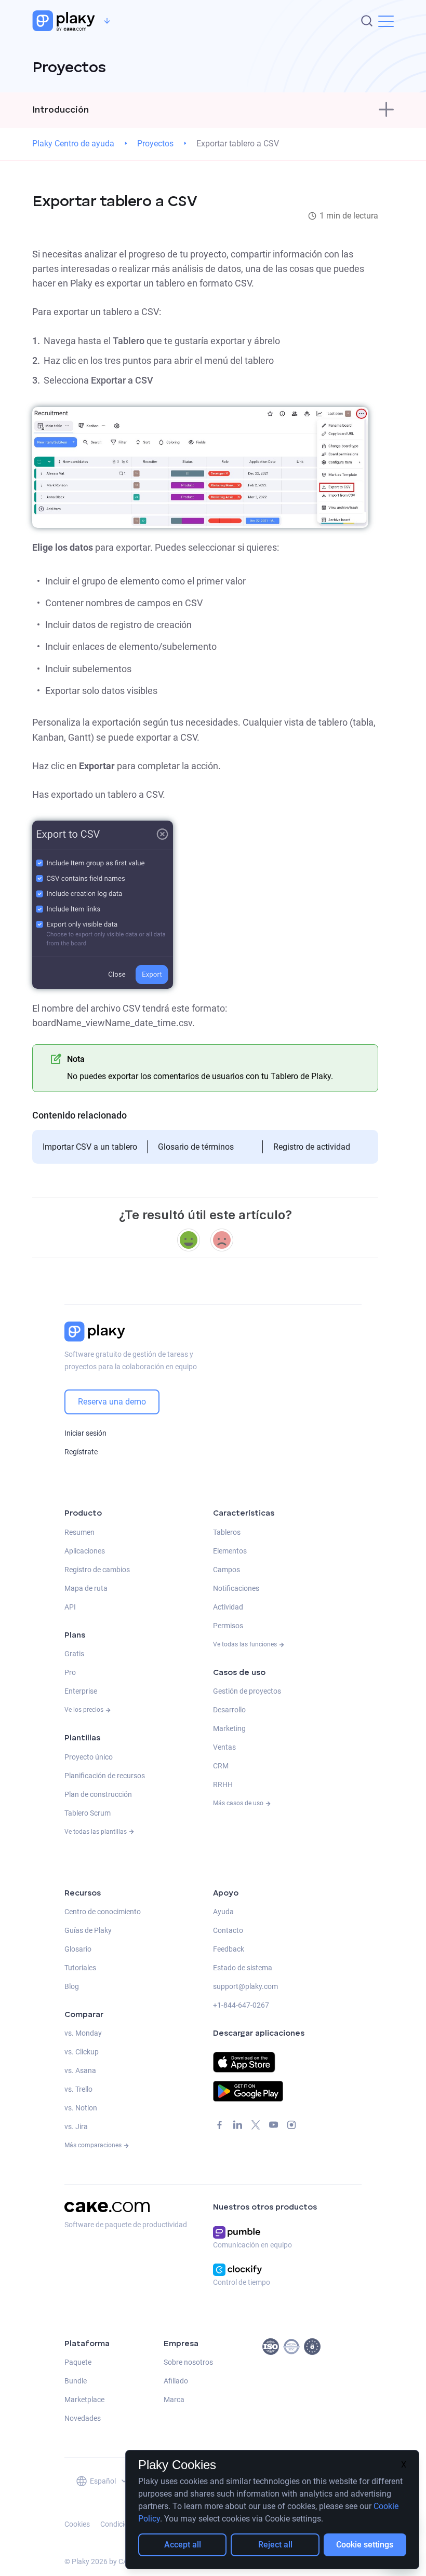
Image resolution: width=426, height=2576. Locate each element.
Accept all (183, 2545)
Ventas (224, 1747)
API (70, 1607)
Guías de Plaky (88, 1930)
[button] (386, 21)
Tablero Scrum (88, 1813)
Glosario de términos (196, 1147)
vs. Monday (83, 2033)
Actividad (228, 1607)
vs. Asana (80, 2070)
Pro (70, 1672)
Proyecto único (89, 1757)
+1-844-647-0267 (241, 2005)
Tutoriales (80, 1968)
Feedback (229, 1949)
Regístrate (81, 1452)
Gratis (74, 1654)
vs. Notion (81, 2108)
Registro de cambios (97, 1570)
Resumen (79, 1532)
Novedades (83, 2418)
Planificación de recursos (105, 1776)
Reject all (275, 2545)
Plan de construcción (98, 1794)
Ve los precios (85, 1710)
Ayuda (223, 1912)
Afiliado (176, 2381)
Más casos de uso (239, 1803)
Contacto (228, 1930)
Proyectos (155, 144)
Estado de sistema (243, 1968)
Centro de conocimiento (103, 1912)
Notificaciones (236, 1588)
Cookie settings (365, 2545)
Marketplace (84, 2400)
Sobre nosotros (188, 2362)
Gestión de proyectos (247, 1691)
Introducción (61, 110)
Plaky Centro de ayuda (73, 144)
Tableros (227, 1532)
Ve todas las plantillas (96, 1832)
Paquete (78, 2362)
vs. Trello (78, 2089)
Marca (174, 2400)
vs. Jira (76, 2127)
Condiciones (120, 2524)
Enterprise (81, 1691)
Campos (227, 1570)
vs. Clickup (82, 2052)
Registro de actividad (312, 1147)
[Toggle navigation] (386, 110)
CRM (221, 1766)
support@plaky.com (245, 1986)
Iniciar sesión (85, 1433)
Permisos (228, 1626)
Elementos (230, 1551)
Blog (72, 1986)
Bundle (76, 2381)
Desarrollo (229, 1710)
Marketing (229, 1728)
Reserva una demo (112, 1402)
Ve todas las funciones (246, 1644)
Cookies (77, 2524)
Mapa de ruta (86, 1588)
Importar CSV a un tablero (90, 1147)
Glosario (78, 1949)
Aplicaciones (85, 1551)
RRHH (223, 1784)
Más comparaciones (94, 2145)
